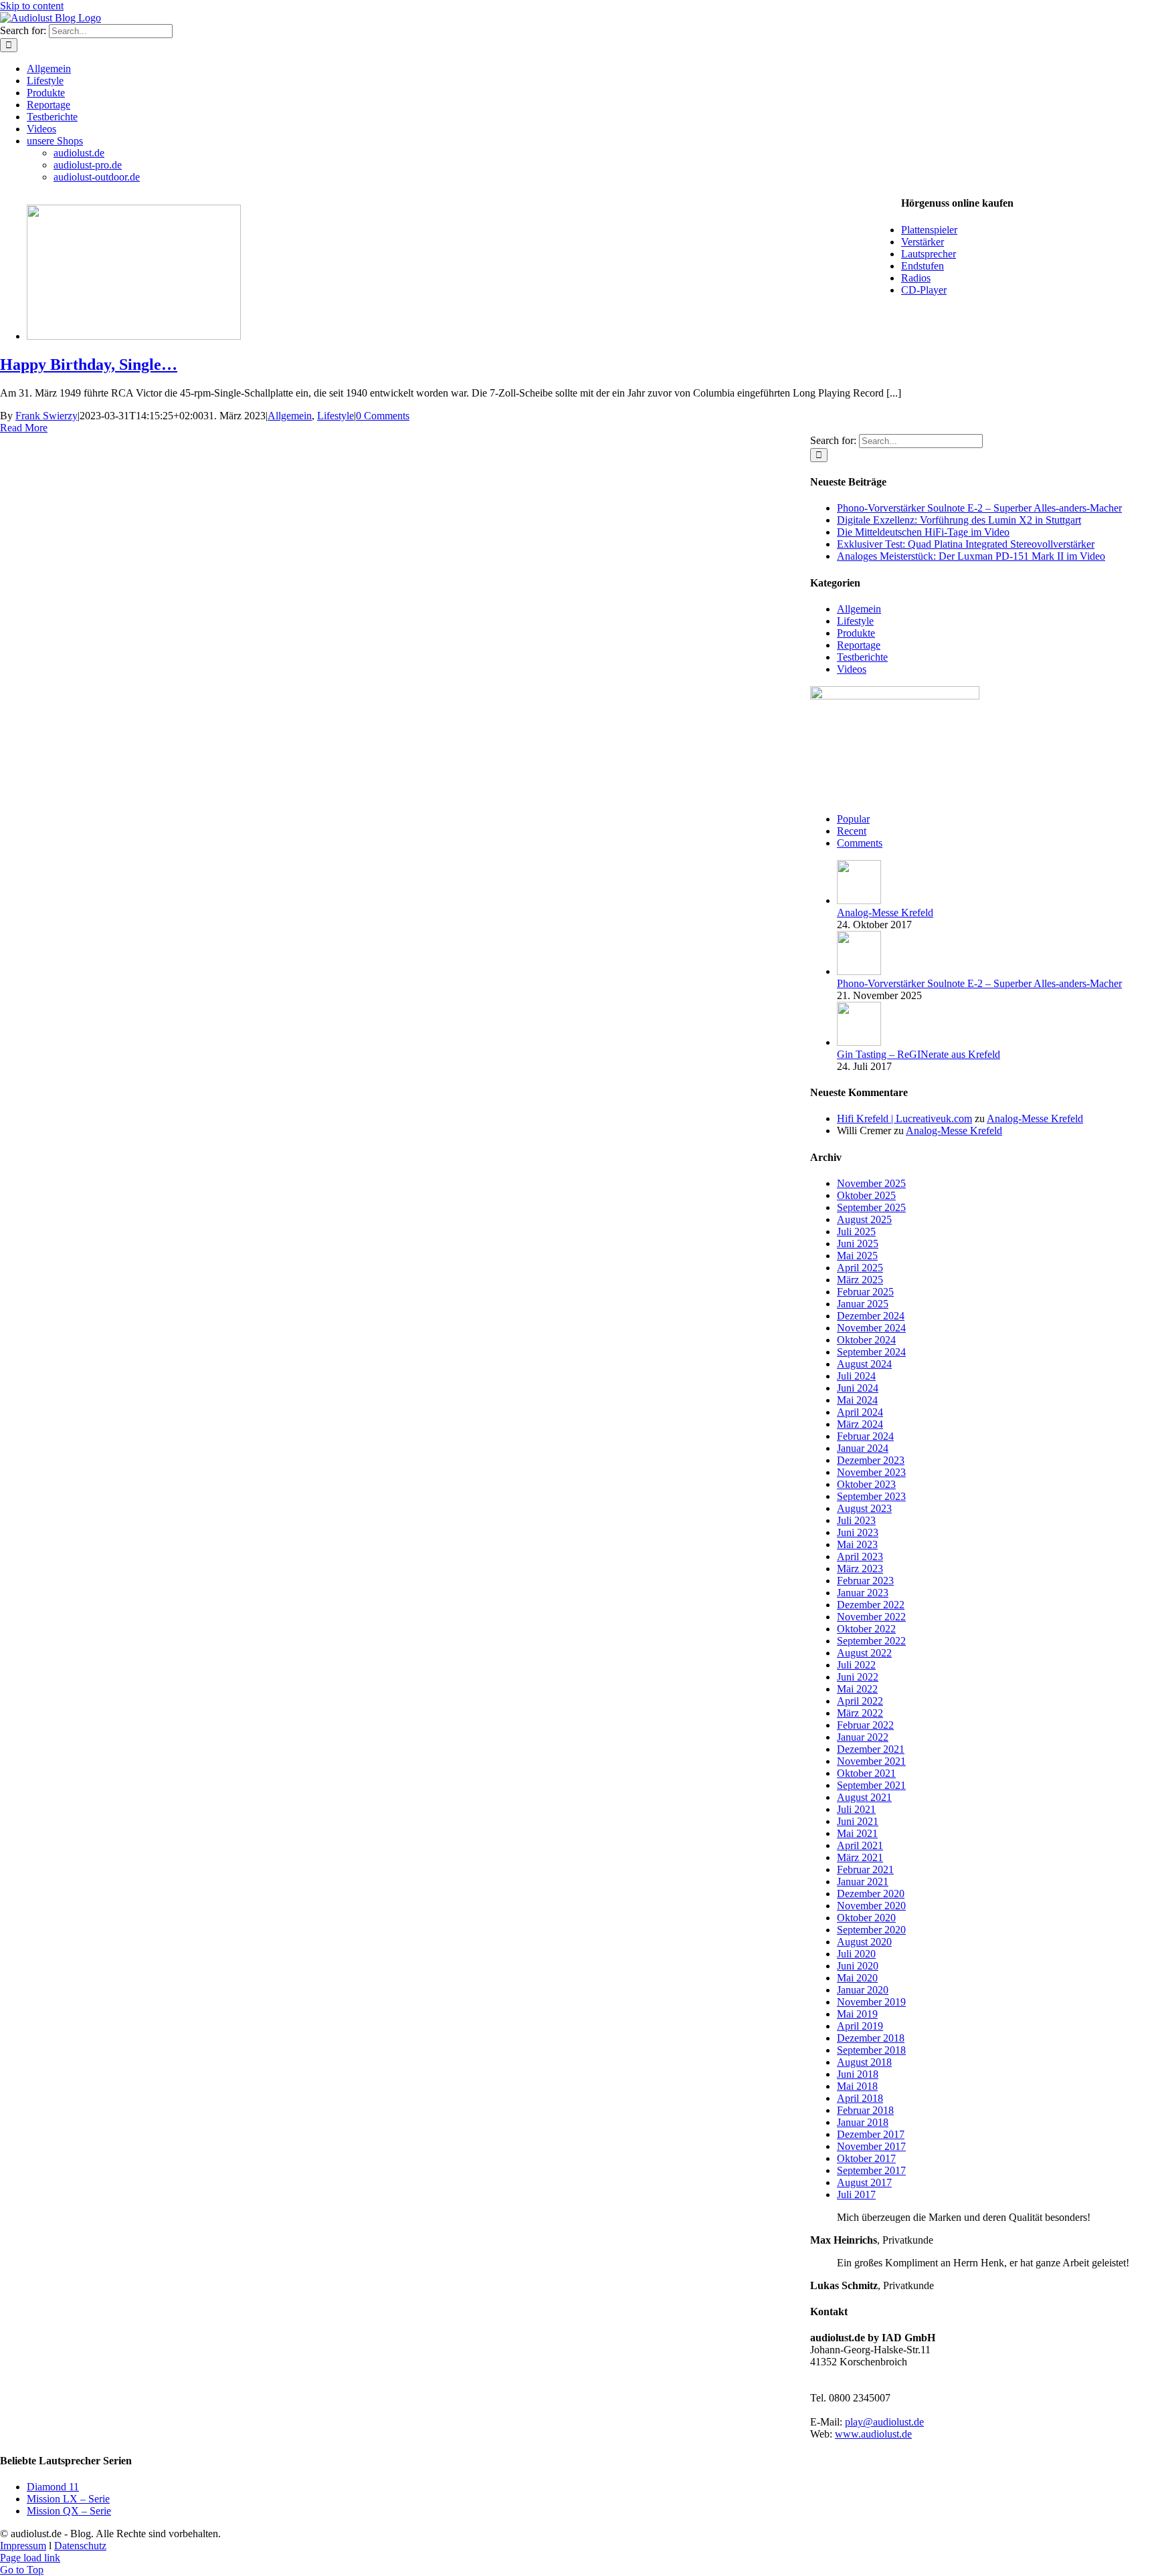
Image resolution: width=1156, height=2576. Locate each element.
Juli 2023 (856, 1520)
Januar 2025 (863, 1304)
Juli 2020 (856, 1954)
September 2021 (871, 1785)
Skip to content (32, 6)
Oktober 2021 (866, 1773)
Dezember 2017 (871, 2134)
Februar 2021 (865, 1869)
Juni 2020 (858, 1966)
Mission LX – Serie (68, 2499)
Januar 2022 (863, 1737)
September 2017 (871, 2170)
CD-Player (924, 290)
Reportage (859, 645)
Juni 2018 (858, 2074)
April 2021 (860, 1845)
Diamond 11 (53, 2487)
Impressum (23, 2546)
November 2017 (871, 2146)
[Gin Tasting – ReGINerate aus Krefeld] (859, 1042)
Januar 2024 (863, 1448)
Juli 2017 (856, 2194)
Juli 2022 (856, 1665)
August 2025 (864, 1219)
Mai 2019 (857, 2014)
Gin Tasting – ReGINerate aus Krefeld (919, 1054)
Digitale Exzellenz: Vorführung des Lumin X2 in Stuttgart (959, 520)
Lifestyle (335, 416)
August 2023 (864, 1508)
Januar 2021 (863, 1882)
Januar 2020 (863, 1990)
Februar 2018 (865, 2110)
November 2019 (871, 2002)
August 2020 (864, 1942)
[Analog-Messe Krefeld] (859, 900)
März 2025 (860, 1280)
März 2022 (860, 1713)
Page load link (30, 2558)
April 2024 (860, 1412)
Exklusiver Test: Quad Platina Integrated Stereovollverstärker (966, 544)
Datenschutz (80, 2546)
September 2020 (871, 1930)
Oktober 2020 (866, 1918)
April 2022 (860, 1701)
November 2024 (871, 1328)
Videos (852, 669)
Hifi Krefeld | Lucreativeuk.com (904, 1118)
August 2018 (864, 2062)
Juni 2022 (858, 1677)
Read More (24, 428)
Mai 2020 (857, 1978)
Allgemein (290, 416)
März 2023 (860, 1569)
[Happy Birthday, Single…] (134, 336)
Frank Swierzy (46, 416)
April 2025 (860, 1268)
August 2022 (864, 1653)
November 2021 (871, 1761)
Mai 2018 (857, 2086)
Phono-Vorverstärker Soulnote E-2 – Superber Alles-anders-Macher (979, 508)
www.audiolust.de (873, 2434)
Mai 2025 (857, 1256)
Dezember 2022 (871, 1605)
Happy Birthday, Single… (89, 364)
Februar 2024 (865, 1436)
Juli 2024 (856, 1376)
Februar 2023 (865, 1581)
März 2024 (860, 1424)
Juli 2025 (856, 1231)
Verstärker (923, 242)
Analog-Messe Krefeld (885, 913)
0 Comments (383, 416)
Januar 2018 (863, 2122)
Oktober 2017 (866, 2158)
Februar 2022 (865, 1725)
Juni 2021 (858, 1821)
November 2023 (871, 1472)
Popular (853, 819)
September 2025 (871, 1207)
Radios (916, 278)
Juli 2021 (856, 1809)
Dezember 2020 (871, 1894)
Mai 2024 (857, 1400)
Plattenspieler (929, 230)
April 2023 (860, 1557)
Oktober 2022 (866, 1629)
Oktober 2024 (866, 1340)
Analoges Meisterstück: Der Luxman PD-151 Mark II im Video (971, 556)
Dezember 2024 (871, 1316)
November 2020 (871, 1906)
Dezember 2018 (871, 2038)
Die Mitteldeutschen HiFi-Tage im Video (923, 532)
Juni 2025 (858, 1244)
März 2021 (860, 1857)
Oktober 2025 (866, 1195)
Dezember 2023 (871, 1460)
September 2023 (871, 1496)
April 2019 (860, 2026)
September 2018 (871, 2050)
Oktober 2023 (866, 1484)
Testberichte (862, 657)
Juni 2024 (858, 1388)
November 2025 (871, 1183)
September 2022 (871, 1641)
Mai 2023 (857, 1544)
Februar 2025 (865, 1292)
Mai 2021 (857, 1833)
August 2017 (864, 2182)
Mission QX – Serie (69, 2511)
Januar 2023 (863, 1593)
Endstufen (923, 266)
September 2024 (871, 1352)
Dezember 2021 (871, 1749)
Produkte (856, 633)
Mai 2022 (857, 1689)
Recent (852, 831)
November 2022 (871, 1617)
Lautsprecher (929, 254)
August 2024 (864, 1364)
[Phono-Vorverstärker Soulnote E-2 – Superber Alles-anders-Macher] (859, 971)
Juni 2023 (858, 1532)
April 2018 (860, 2098)
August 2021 (864, 1797)
